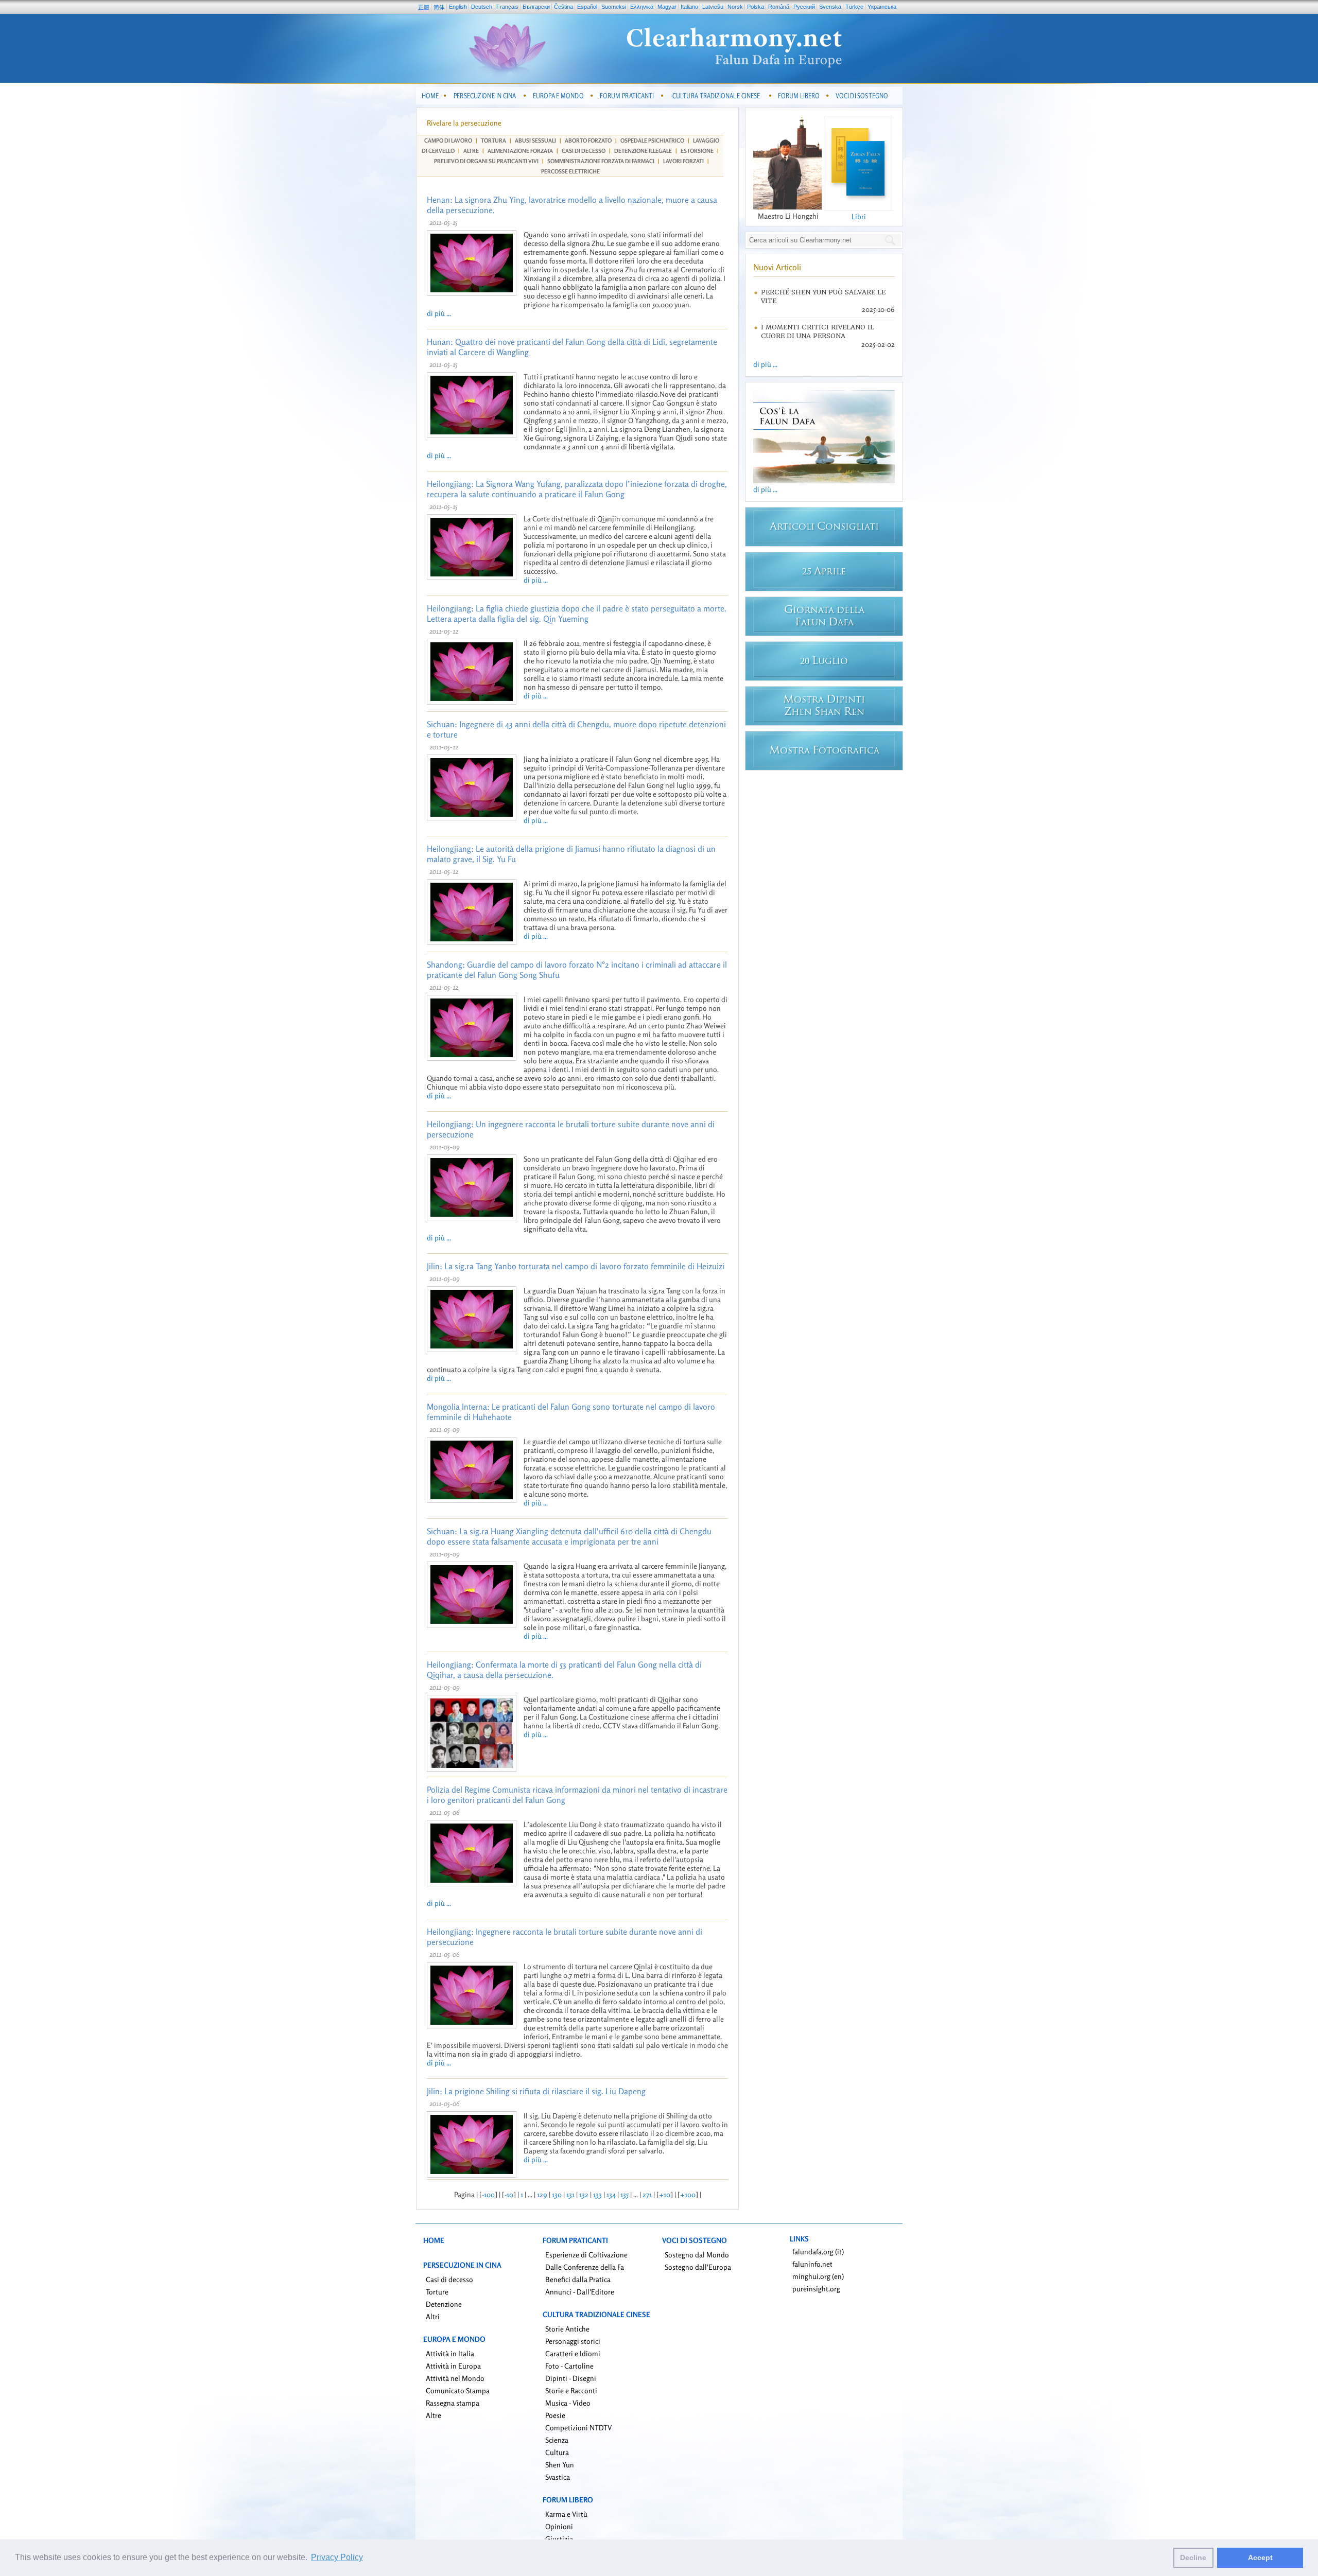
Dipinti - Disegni (571, 2378)
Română (779, 7)
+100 (688, 2194)
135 (625, 2194)
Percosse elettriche (570, 171)
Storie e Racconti (571, 2390)
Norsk (735, 7)
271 (647, 2194)
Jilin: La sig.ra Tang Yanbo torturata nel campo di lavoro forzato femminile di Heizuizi (576, 1266)
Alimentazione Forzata (520, 151)
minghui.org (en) (818, 2276)
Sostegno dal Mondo (697, 2255)
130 (557, 2194)
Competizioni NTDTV (578, 2428)
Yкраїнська (882, 7)
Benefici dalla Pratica (578, 2279)
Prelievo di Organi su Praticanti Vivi (486, 161)
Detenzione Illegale (643, 151)
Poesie (555, 2415)
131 (570, 2194)
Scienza (557, 2440)
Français (507, 7)
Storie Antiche (567, 2329)
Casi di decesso (449, 2279)
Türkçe (854, 7)
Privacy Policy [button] (337, 2557)
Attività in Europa (453, 2366)
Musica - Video (568, 2403)
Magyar (667, 7)
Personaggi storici (573, 2341)
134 (611, 2194)
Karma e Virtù (566, 2514)
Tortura (493, 141)
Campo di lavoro (448, 141)
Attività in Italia (450, 2353)
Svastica (558, 2477)
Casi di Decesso (584, 151)
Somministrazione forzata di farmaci (601, 161)
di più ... (439, 313)
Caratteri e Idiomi (573, 2353)
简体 (439, 7)
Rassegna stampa (453, 2403)
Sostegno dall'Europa (698, 2267)
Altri (433, 2316)
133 (597, 2194)
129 (542, 2194)
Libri (859, 216)
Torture (437, 2292)
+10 (665, 2194)
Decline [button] (1193, 2557)
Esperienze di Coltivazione (586, 2255)
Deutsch (482, 7)
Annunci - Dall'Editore (580, 2292)
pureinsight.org (816, 2289)
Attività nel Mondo (455, 2378)
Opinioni (559, 2526)
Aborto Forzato (588, 141)
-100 (488, 2194)
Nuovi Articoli (777, 267)
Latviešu (713, 7)
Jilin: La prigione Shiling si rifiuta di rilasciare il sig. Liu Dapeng (536, 2091)
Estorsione (697, 151)
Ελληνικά (642, 7)
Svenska (830, 7)
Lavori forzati (683, 161)
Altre (471, 151)
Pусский (804, 7)
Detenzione (444, 2304)
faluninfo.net (812, 2264)
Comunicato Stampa (458, 2390)
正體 (424, 7)
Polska (756, 7)
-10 (509, 2194)
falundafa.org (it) (818, 2251)
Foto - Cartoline (569, 2366)
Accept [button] (1260, 2557)
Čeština (563, 7)
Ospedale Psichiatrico (652, 141)
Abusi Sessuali (535, 141)
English (458, 7)
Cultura (557, 2452)
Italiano (689, 7)
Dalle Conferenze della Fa (585, 2267)
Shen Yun (560, 2465)
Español (587, 7)
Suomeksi (614, 7)
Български (536, 7)
